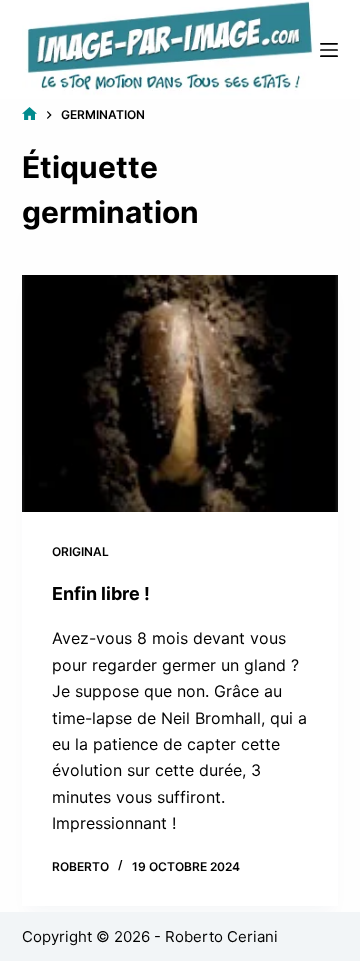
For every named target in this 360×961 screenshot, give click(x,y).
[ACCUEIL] (29, 114)
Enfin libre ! (101, 593)
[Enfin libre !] (180, 394)
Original (80, 551)
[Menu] (329, 50)
